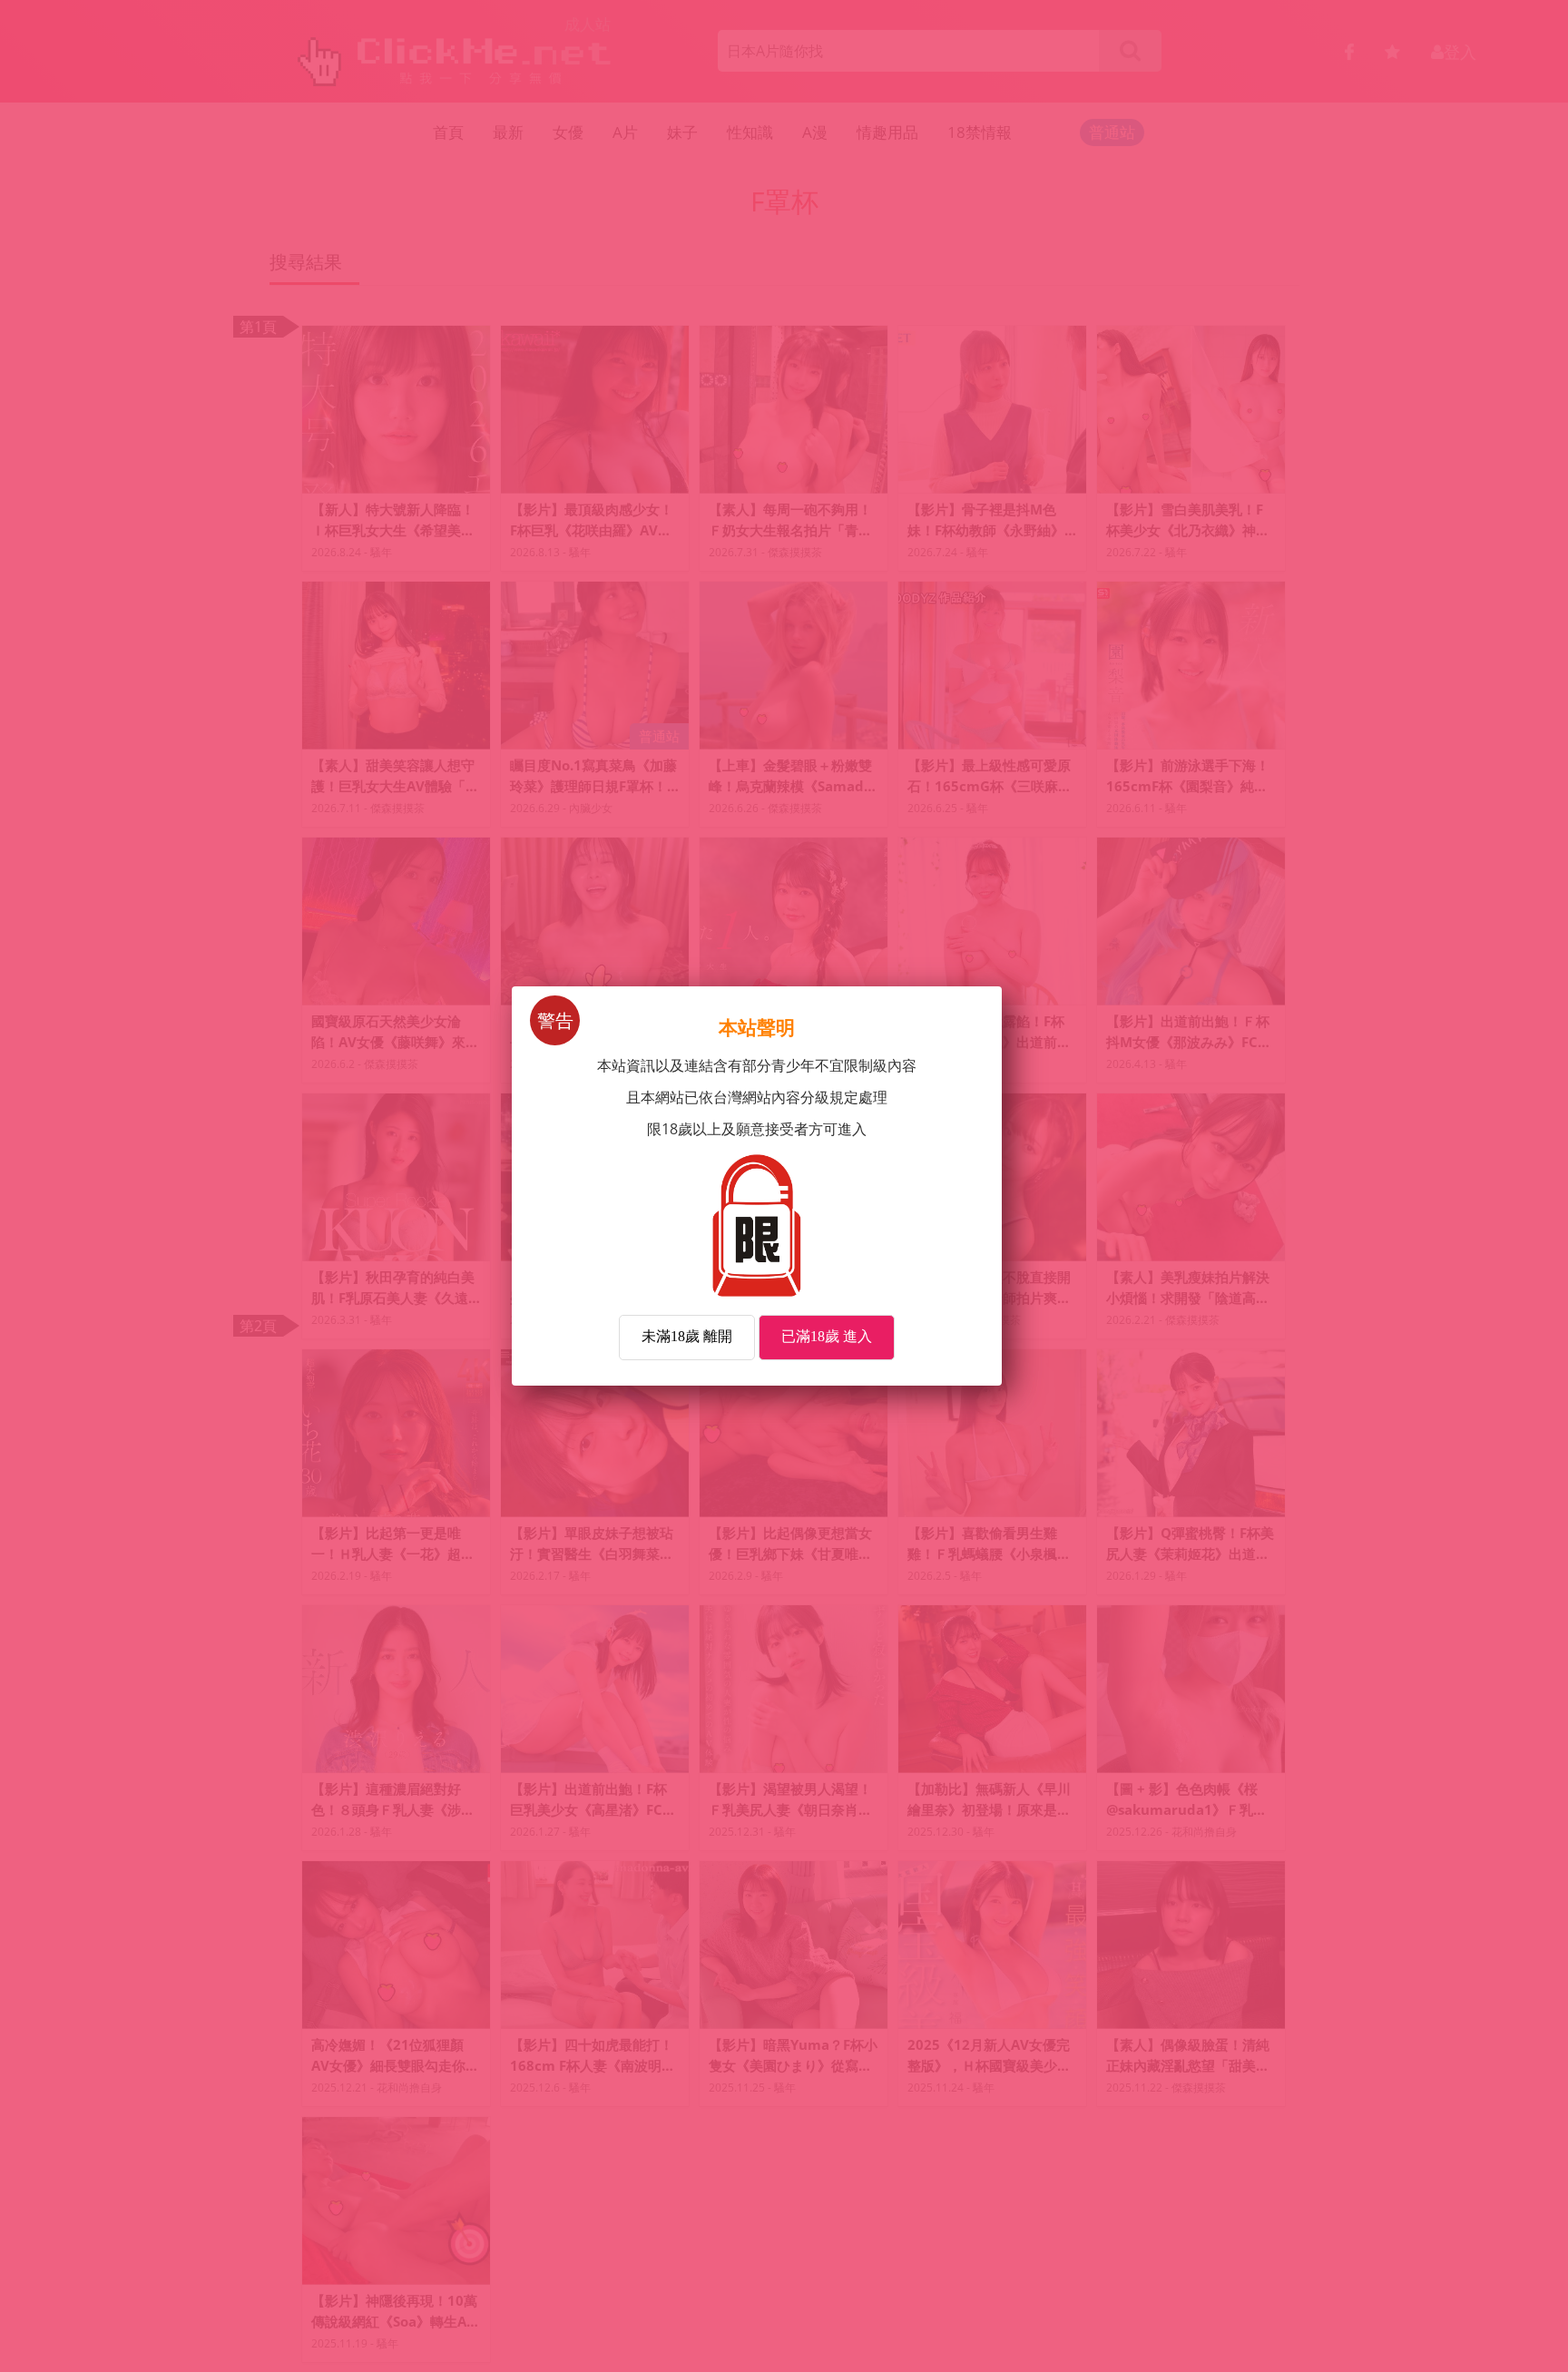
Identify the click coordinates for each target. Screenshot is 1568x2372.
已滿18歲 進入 (827, 1336)
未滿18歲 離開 (687, 1336)
